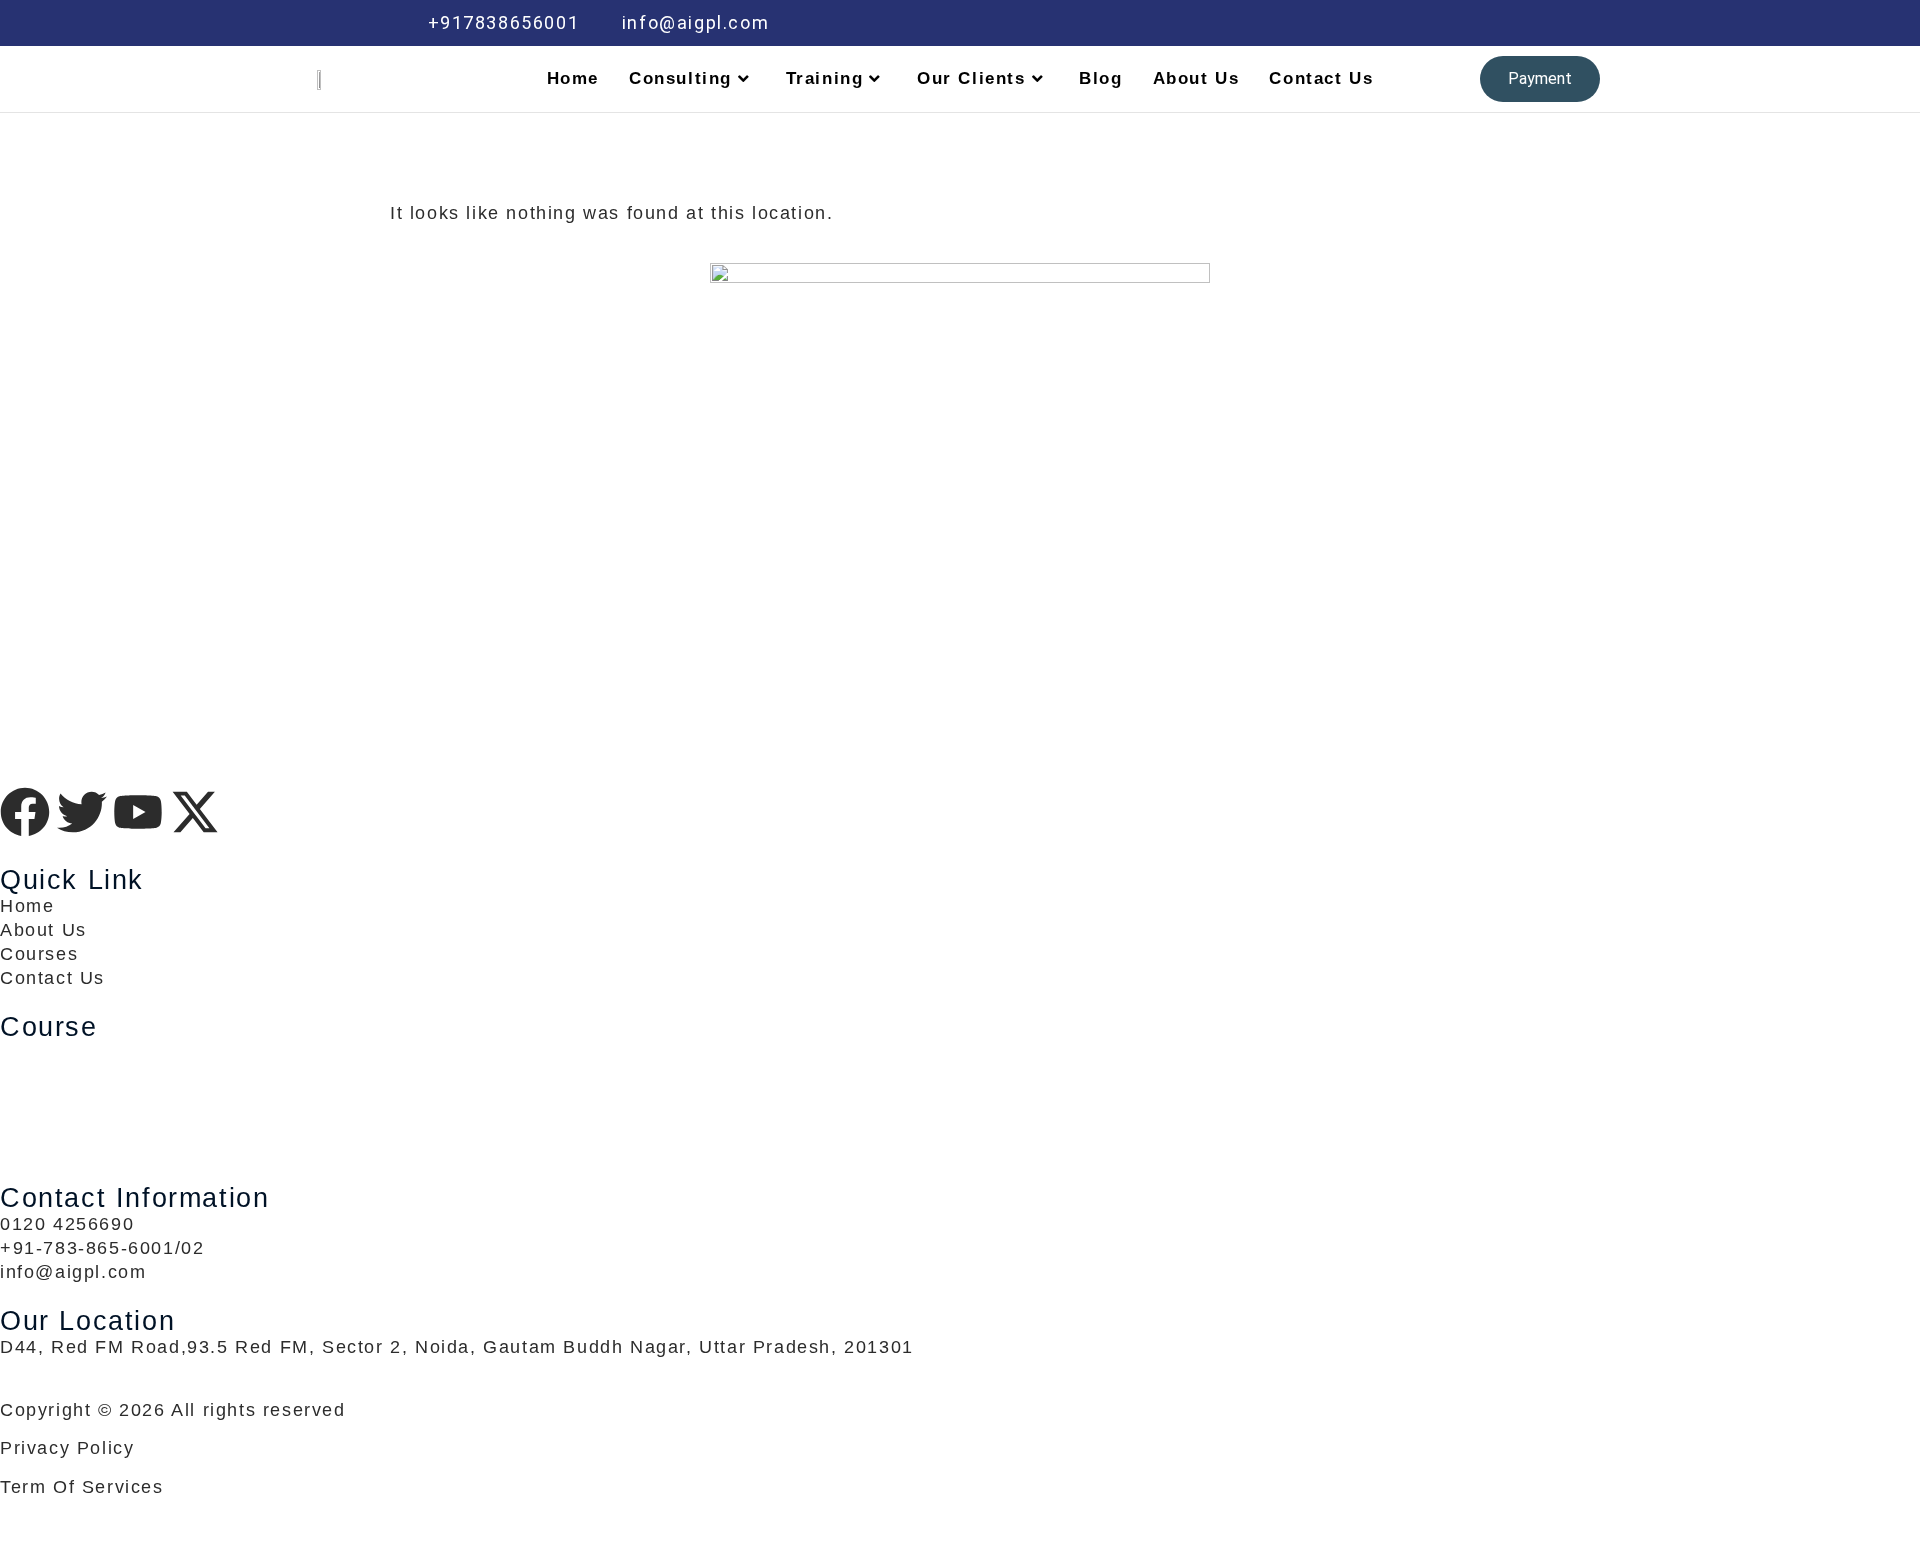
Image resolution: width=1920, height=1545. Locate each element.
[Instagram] (1499, 23)
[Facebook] (1329, 23)
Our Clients (971, 78)
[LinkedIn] (1414, 23)
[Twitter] (1371, 23)
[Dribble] (1456, 23)
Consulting (680, 78)
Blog (1100, 78)
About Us (1196, 78)
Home (573, 78)
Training (825, 78)
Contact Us (1321, 78)
